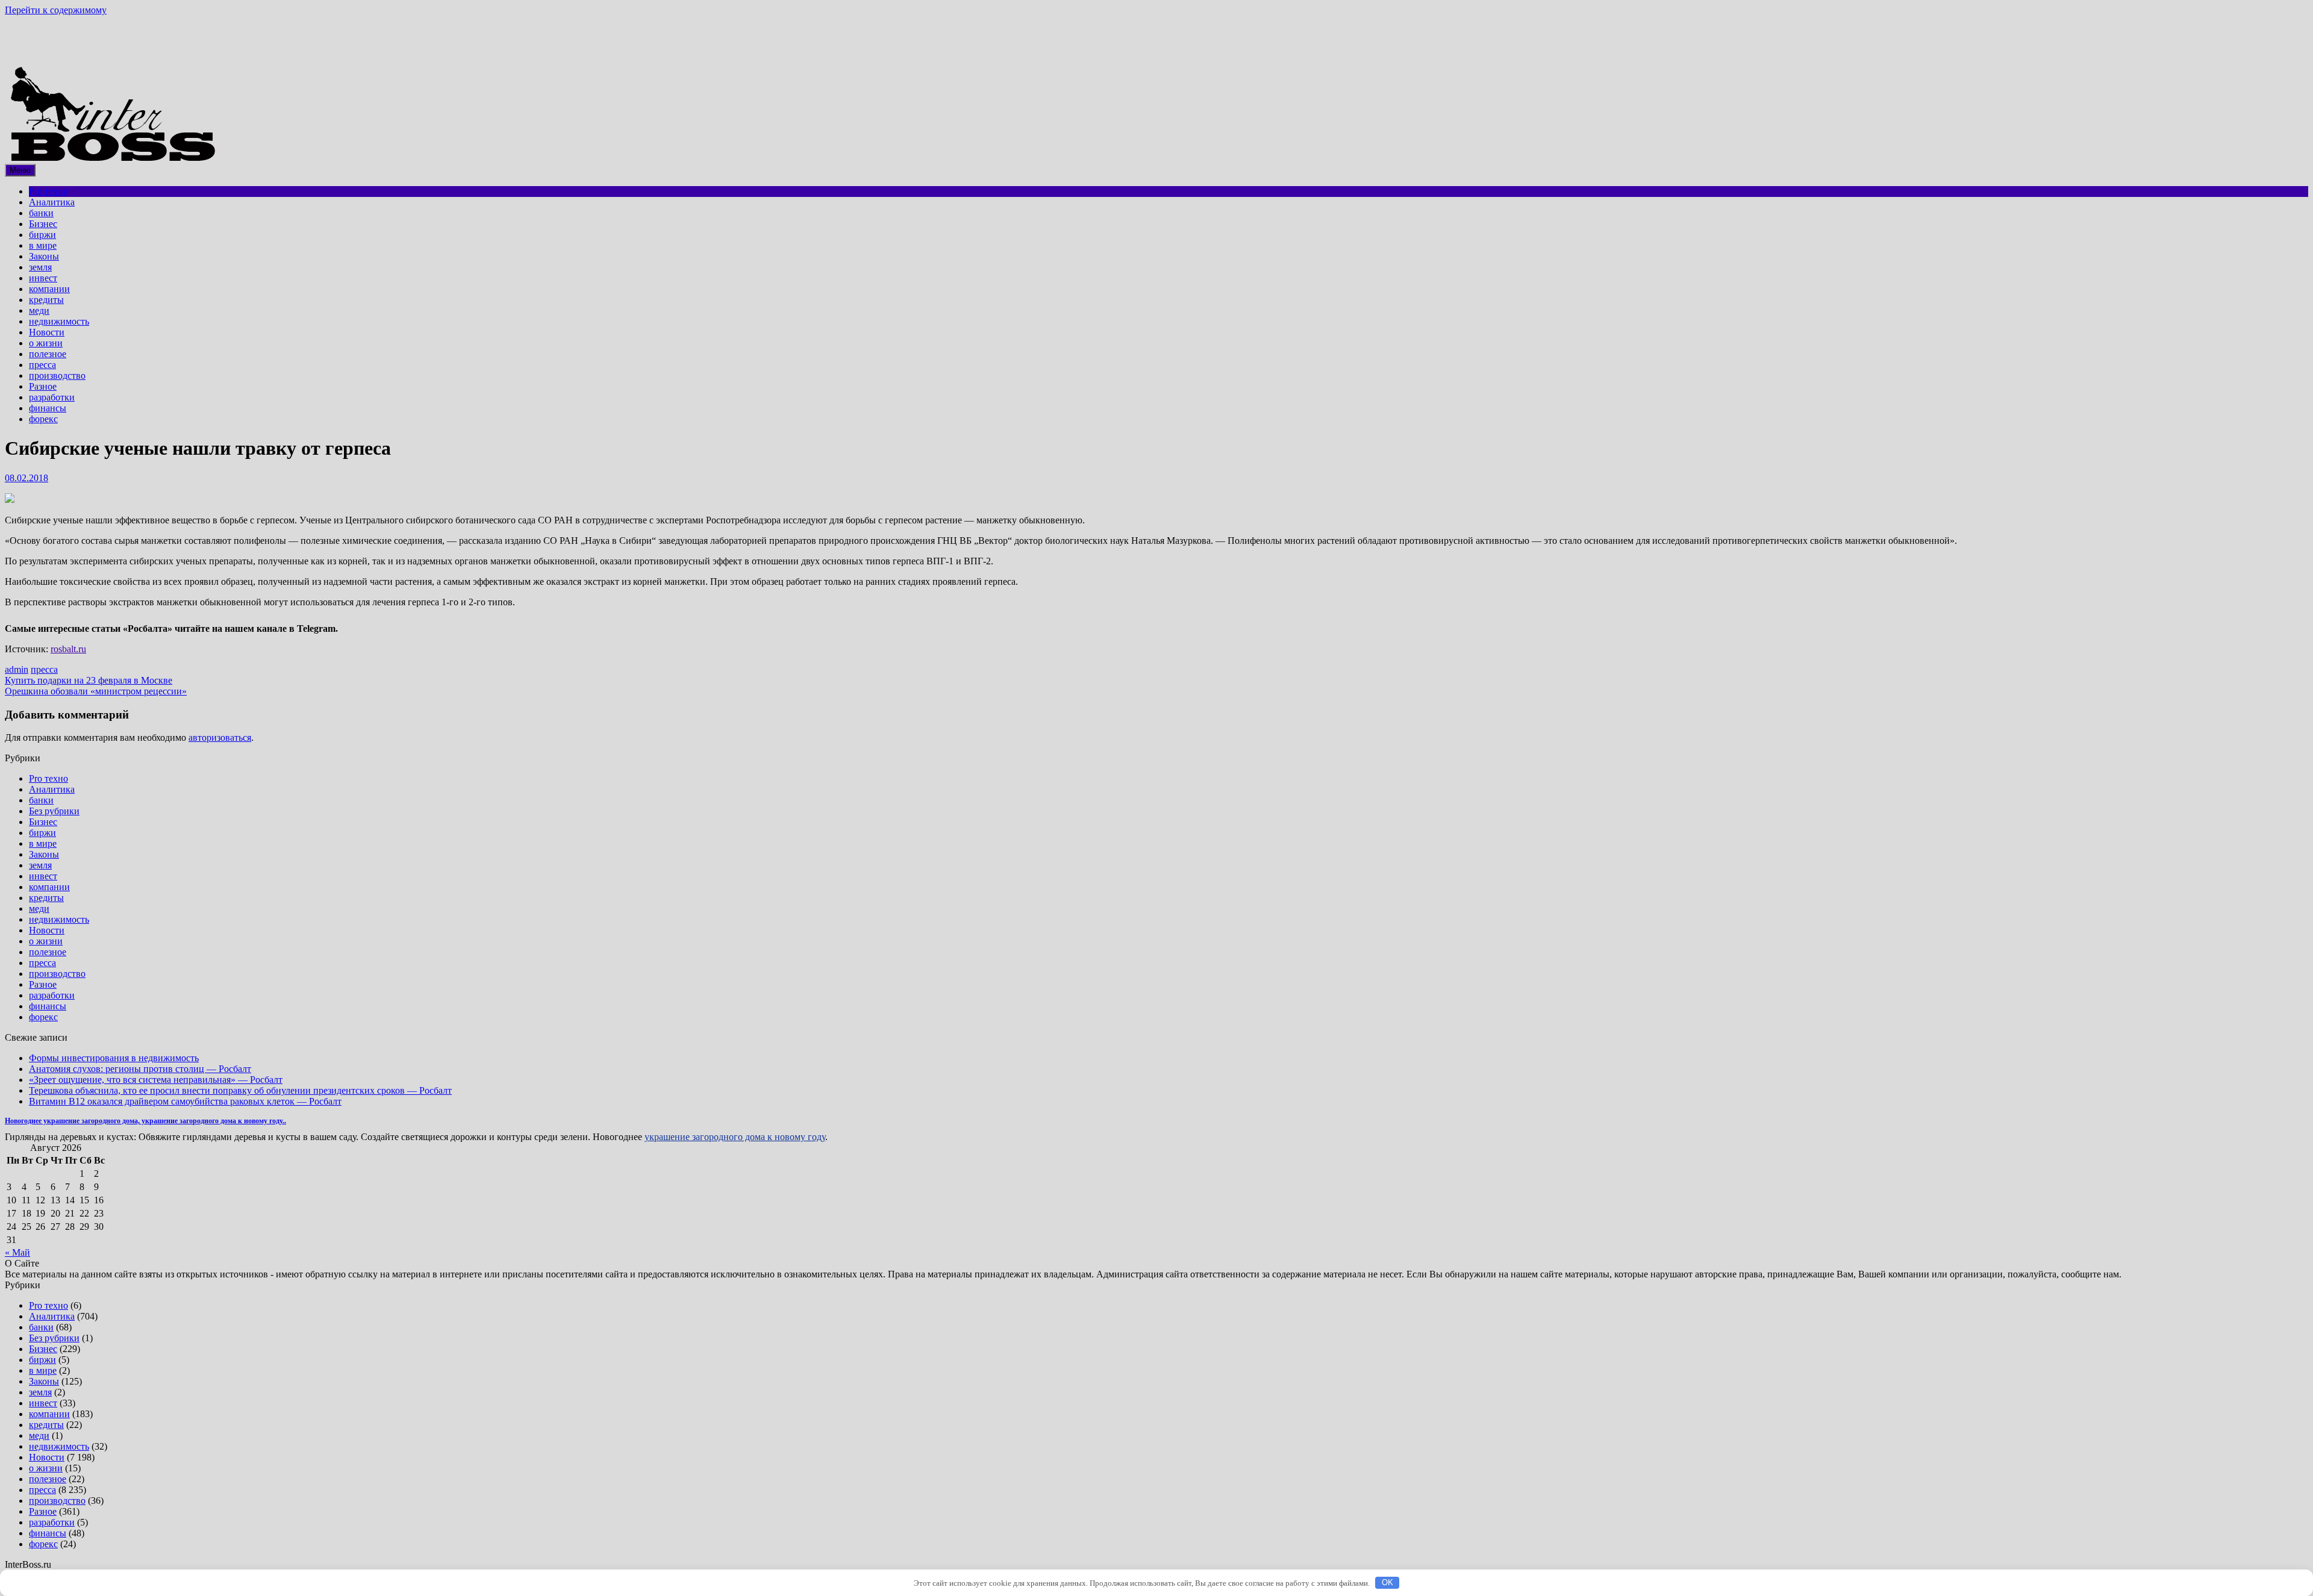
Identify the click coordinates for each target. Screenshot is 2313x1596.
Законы (44, 256)
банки (41, 213)
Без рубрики (54, 811)
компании (49, 289)
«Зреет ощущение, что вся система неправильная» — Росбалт (156, 1080)
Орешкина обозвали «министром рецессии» (96, 691)
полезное (48, 354)
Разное (43, 386)
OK (1387, 1582)
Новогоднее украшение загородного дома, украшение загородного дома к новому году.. (145, 1121)
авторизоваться (220, 737)
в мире (43, 245)
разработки (52, 397)
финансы (48, 408)
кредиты (46, 300)
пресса (42, 365)
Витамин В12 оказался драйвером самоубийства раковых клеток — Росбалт (185, 1101)
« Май (17, 1252)
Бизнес (43, 224)
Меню (20, 170)
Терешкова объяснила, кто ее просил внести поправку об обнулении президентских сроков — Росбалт (240, 1090)
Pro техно (48, 191)
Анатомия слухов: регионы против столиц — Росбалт (140, 1069)
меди (39, 310)
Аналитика (52, 202)
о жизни (46, 343)
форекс (43, 419)
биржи (42, 235)
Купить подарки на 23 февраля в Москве (89, 680)
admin (17, 669)
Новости (47, 332)
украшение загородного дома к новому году (735, 1137)
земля (40, 267)
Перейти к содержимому (56, 10)
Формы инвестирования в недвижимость (114, 1058)
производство (57, 376)
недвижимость (59, 321)
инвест (43, 278)
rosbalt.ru (68, 649)
